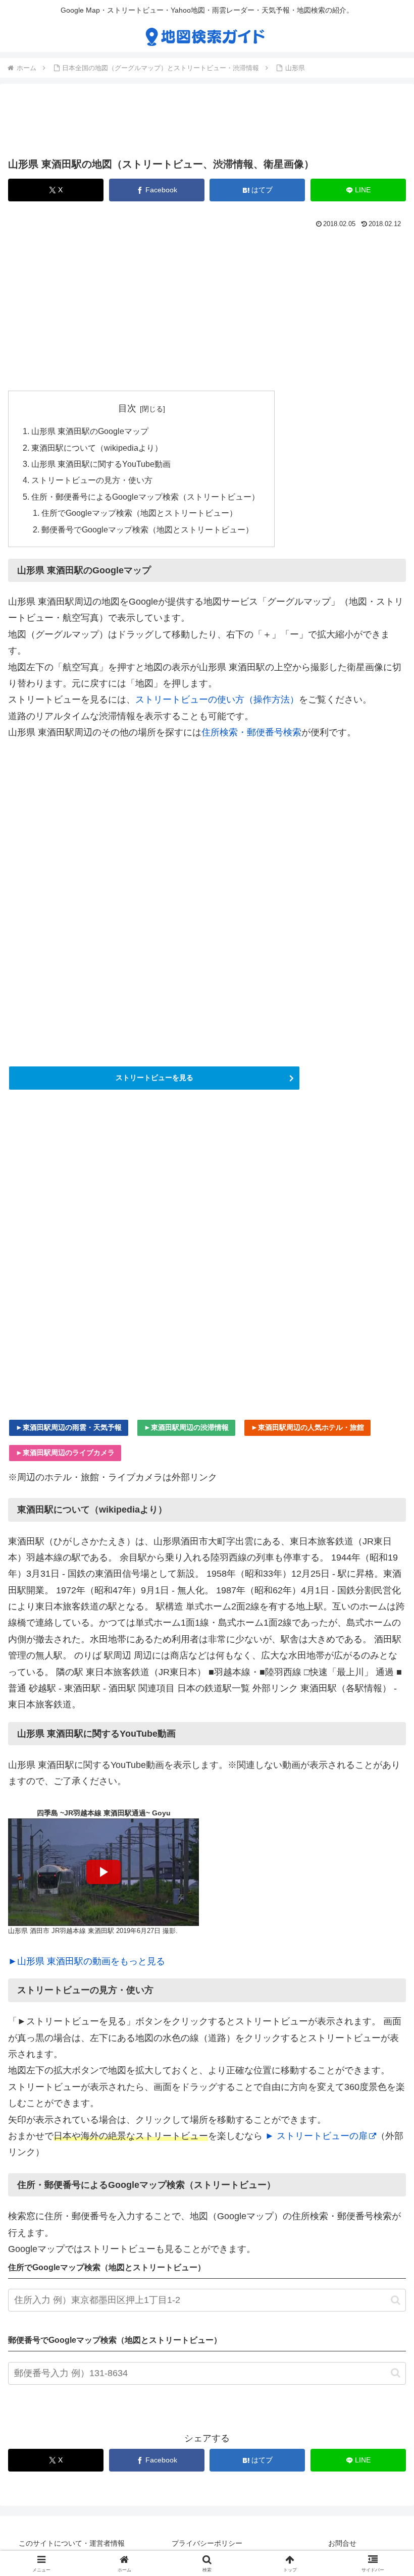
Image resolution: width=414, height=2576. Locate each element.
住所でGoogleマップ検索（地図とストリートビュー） (139, 513)
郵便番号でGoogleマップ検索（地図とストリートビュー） (147, 529)
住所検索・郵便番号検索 (251, 732)
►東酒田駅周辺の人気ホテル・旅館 (307, 1427)
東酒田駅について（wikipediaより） (97, 448)
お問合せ (342, 2543)
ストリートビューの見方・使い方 (92, 480)
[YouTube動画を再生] (103, 1872)
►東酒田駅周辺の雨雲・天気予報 (69, 1427)
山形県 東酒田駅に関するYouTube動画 (101, 464)
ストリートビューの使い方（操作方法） (217, 700)
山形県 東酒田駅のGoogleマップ (90, 431)
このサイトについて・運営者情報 (72, 2543)
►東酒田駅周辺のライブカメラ (65, 1453)
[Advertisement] (207, 123)
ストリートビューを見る (154, 1078)
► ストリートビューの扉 (316, 2136)
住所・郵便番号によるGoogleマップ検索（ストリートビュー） (145, 497)
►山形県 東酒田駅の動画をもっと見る (87, 1961)
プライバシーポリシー (207, 2543)
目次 (127, 408)
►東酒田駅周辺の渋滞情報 (186, 1427)
